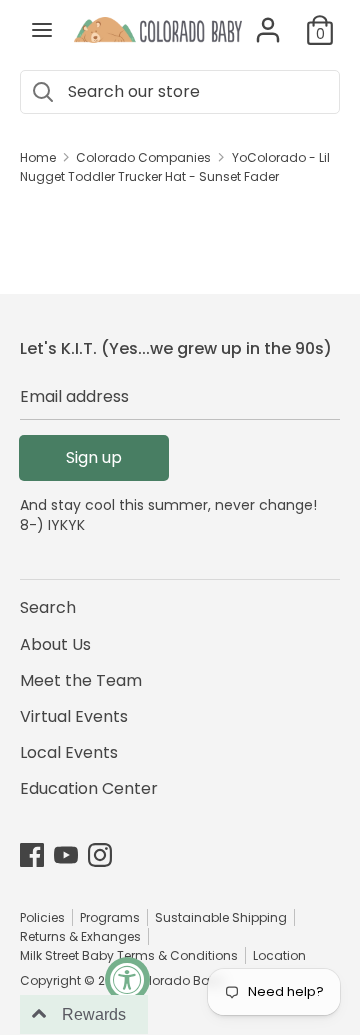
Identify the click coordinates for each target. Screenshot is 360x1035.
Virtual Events (74, 716)
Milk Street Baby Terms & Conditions (129, 955)
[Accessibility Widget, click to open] (127, 979)
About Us (55, 644)
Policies (42, 917)
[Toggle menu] (42, 30)
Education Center (89, 788)
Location (279, 955)
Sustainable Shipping (221, 917)
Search (48, 607)
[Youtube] (66, 854)
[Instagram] (100, 854)
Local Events (69, 752)
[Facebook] (32, 854)
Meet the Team (81, 680)
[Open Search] (42, 92)
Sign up (94, 457)
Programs (110, 917)
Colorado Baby (178, 980)
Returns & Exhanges (80, 936)
